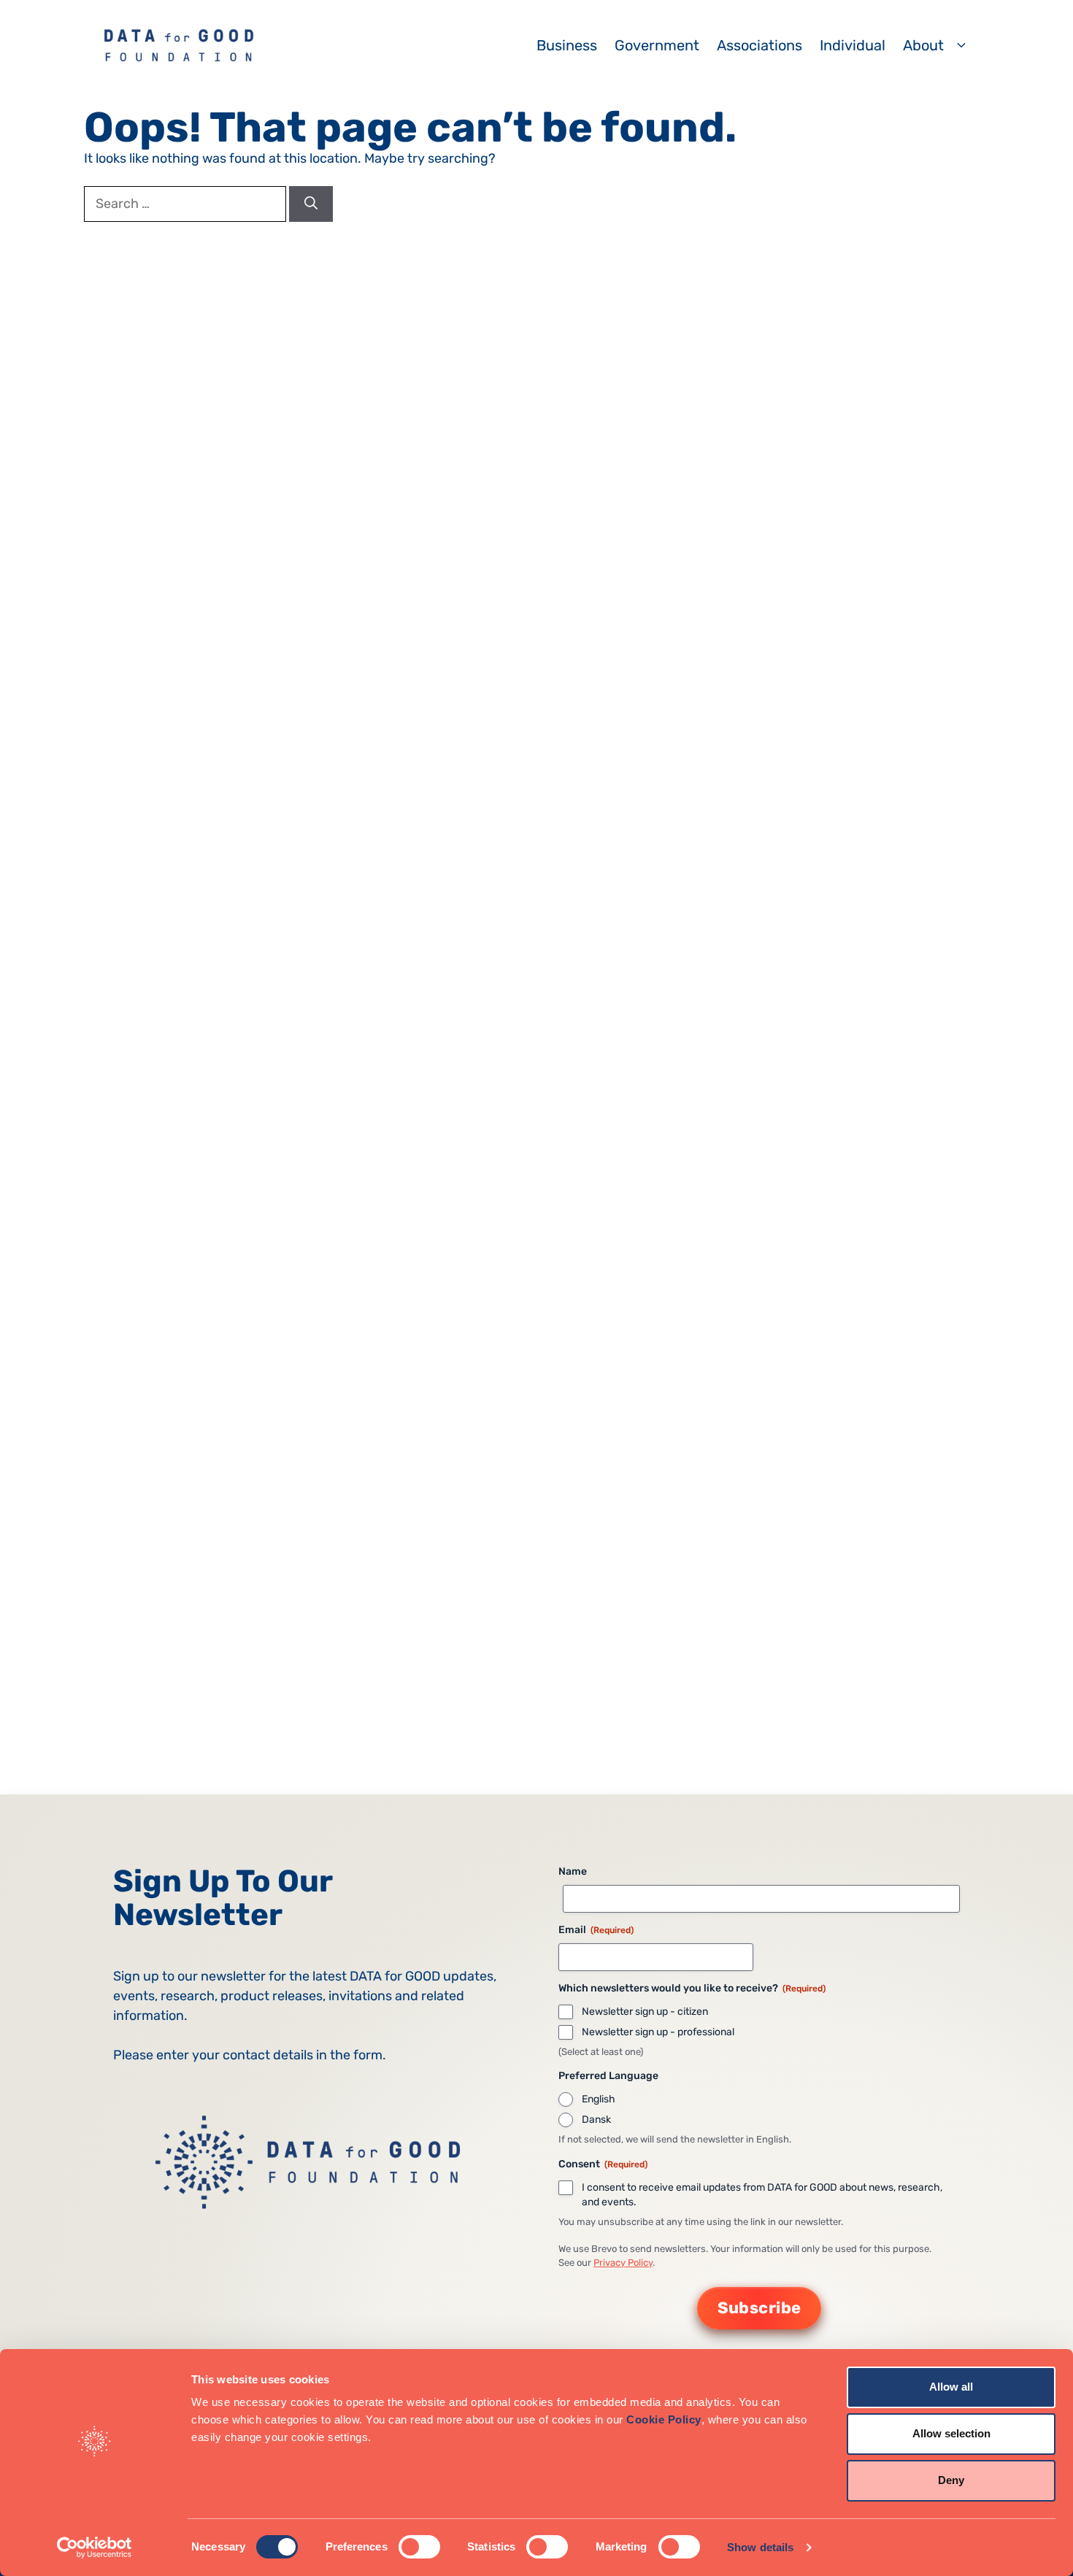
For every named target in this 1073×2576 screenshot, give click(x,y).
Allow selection (951, 2433)
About (923, 45)
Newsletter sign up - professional (658, 2032)
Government (657, 45)
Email (596, 1930)
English (599, 2099)
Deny (951, 2480)
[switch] (419, 2547)
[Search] (311, 204)
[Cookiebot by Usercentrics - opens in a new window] (95, 2548)
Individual (853, 45)
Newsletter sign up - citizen (645, 2012)
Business (567, 45)
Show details (760, 2547)
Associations (759, 45)
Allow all (951, 2387)
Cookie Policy (664, 2419)
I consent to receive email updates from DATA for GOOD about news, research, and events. (762, 2195)
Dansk (596, 2120)
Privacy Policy (623, 2263)
